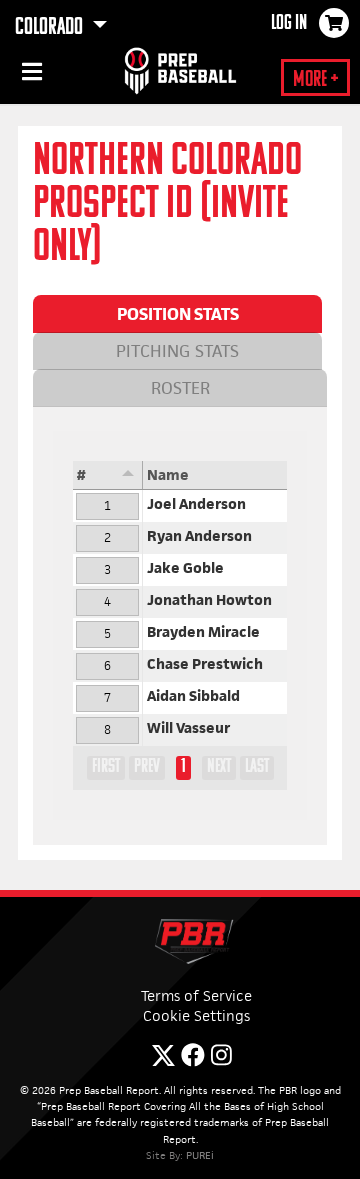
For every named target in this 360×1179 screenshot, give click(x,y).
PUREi (200, 1155)
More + (315, 80)
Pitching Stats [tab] (177, 351)
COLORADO (51, 28)
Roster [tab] (180, 388)
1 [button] (183, 767)
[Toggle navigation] (30, 75)
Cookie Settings (196, 1015)
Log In (289, 24)
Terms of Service (196, 995)
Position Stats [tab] (178, 314)
